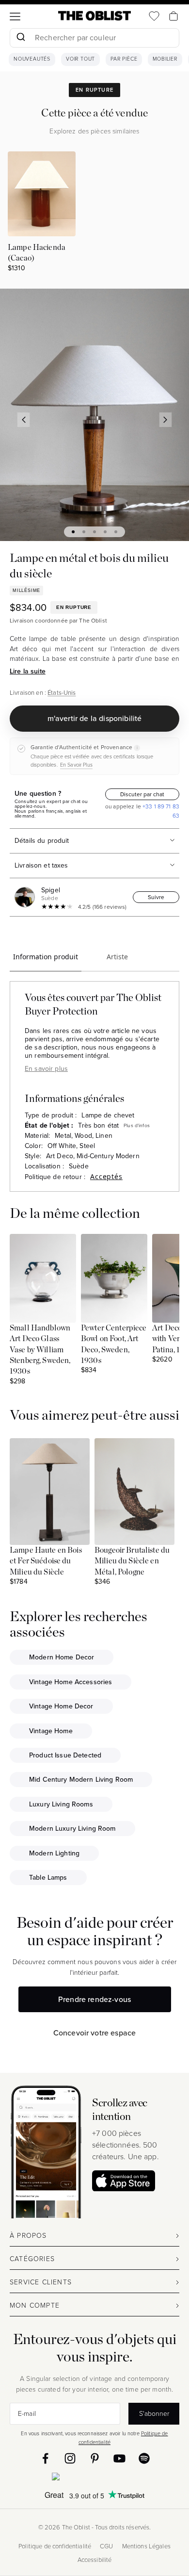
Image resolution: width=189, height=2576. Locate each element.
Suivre (156, 897)
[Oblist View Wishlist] (154, 16)
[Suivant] (166, 420)
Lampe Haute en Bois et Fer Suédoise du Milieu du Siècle (46, 1561)
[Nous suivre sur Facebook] (45, 2458)
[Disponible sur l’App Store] (95, 2478)
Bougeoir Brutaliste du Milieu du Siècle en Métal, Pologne (132, 1561)
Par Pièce (124, 59)
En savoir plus (46, 1069)
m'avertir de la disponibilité (95, 718)
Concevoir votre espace (95, 2033)
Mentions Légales (146, 2546)
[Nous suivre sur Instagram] (70, 2458)
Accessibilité (95, 2560)
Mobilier (165, 59)
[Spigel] (27, 897)
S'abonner (154, 2414)
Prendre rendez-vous (94, 1999)
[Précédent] (24, 420)
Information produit (46, 957)
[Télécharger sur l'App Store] (124, 2181)
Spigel (51, 890)
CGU (106, 2546)
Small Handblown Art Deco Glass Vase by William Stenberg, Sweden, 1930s (40, 1350)
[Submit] (21, 38)
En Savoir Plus (76, 765)
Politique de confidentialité (55, 2546)
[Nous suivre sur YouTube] (119, 2458)
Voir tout (80, 59)
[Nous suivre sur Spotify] (144, 2458)
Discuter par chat (142, 794)
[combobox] (94, 39)
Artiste (117, 957)
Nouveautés (32, 59)
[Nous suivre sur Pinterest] (95, 2458)
